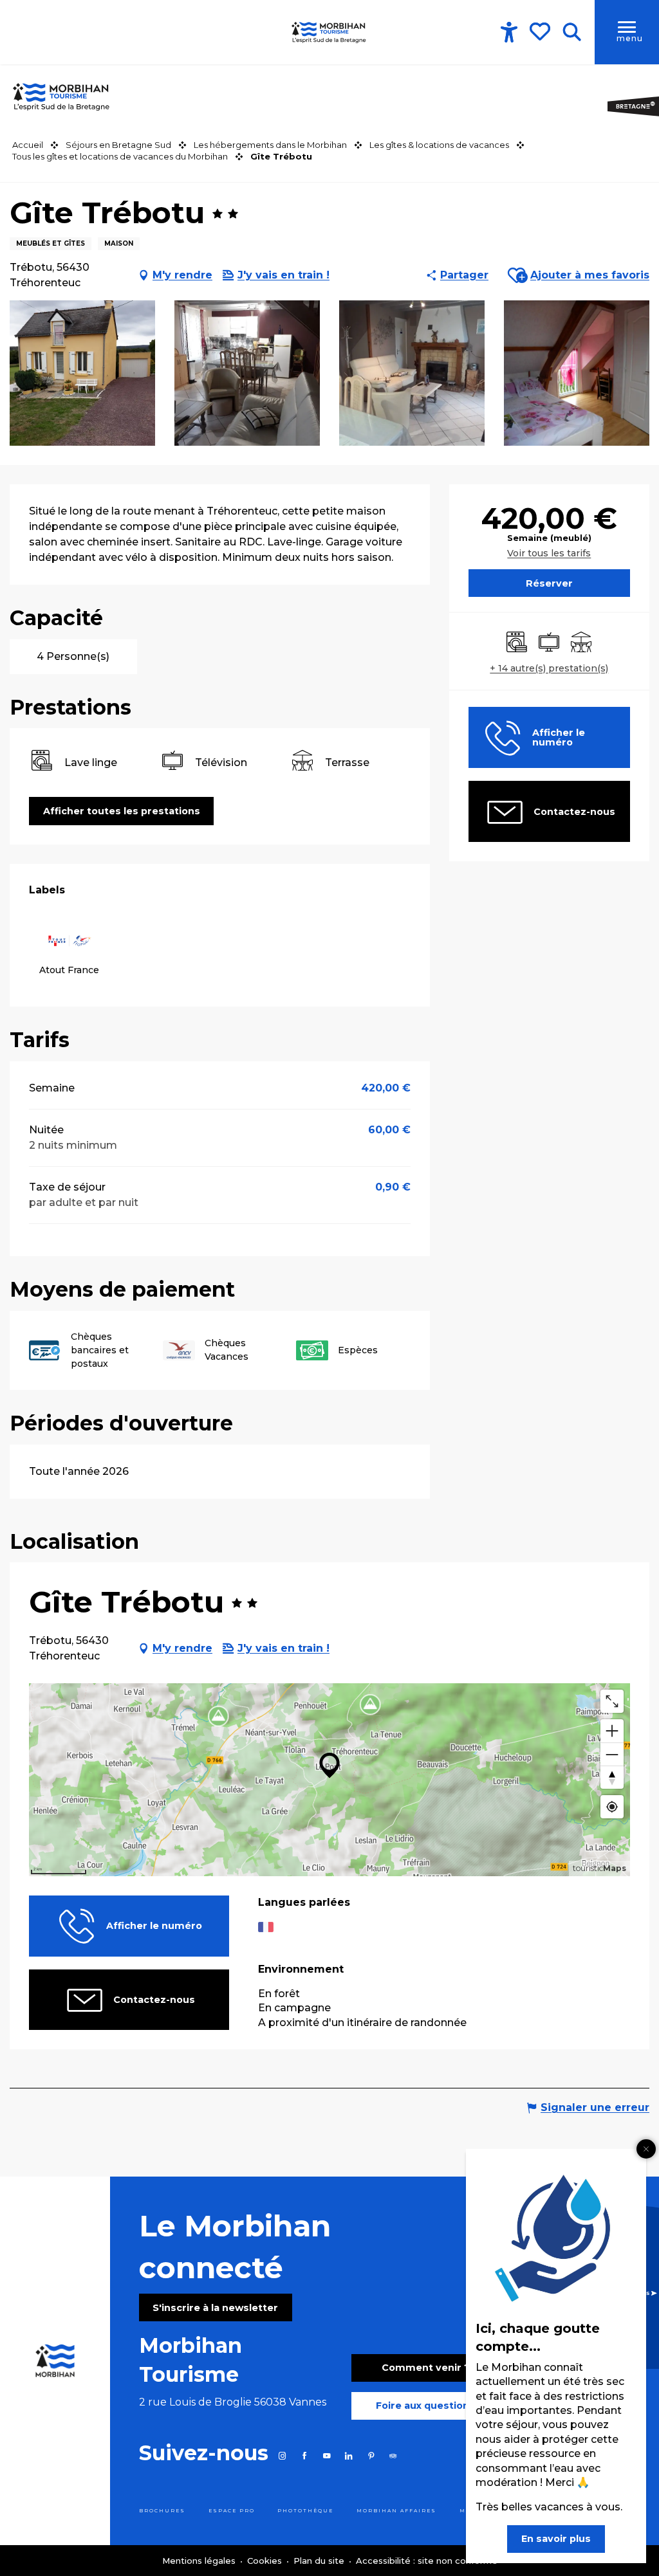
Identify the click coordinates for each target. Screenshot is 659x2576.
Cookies (266, 2561)
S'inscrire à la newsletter (215, 2308)
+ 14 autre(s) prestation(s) (549, 668)
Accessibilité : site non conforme (427, 2561)
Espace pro (232, 2511)
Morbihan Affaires (396, 2511)
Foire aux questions (425, 2406)
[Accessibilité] (509, 32)
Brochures (162, 2511)
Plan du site (320, 2561)
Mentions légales (200, 2561)
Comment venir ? (426, 2368)
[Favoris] (541, 32)
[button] (572, 32)
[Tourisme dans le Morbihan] (329, 32)
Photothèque (305, 2511)
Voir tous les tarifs (549, 553)
